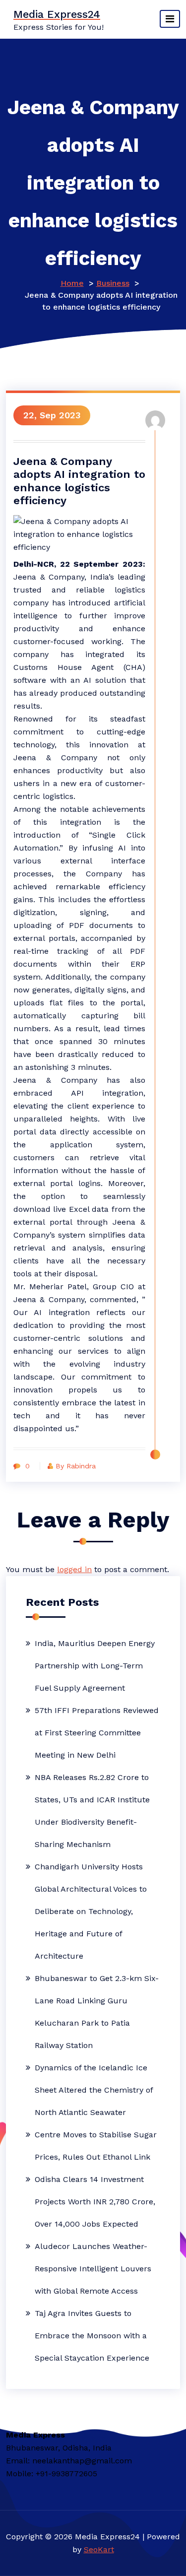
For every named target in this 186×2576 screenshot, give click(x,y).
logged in (74, 1569)
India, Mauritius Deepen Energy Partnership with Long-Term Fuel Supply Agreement (95, 1666)
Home (72, 283)
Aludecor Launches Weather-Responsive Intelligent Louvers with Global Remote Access (93, 2269)
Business (113, 283)
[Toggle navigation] (170, 19)
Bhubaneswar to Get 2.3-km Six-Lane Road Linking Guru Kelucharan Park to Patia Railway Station (97, 2012)
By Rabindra (76, 1466)
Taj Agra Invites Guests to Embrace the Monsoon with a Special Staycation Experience (92, 2336)
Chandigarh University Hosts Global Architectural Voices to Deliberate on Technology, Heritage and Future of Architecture (91, 1911)
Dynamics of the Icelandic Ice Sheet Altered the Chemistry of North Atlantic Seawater (94, 2090)
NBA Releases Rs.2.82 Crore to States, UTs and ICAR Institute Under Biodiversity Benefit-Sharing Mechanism (92, 1811)
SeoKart (99, 2549)
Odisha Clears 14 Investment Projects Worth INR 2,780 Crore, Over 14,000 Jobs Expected (95, 2202)
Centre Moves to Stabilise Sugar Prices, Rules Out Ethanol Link (96, 2146)
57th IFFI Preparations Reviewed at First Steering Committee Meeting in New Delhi (97, 1733)
